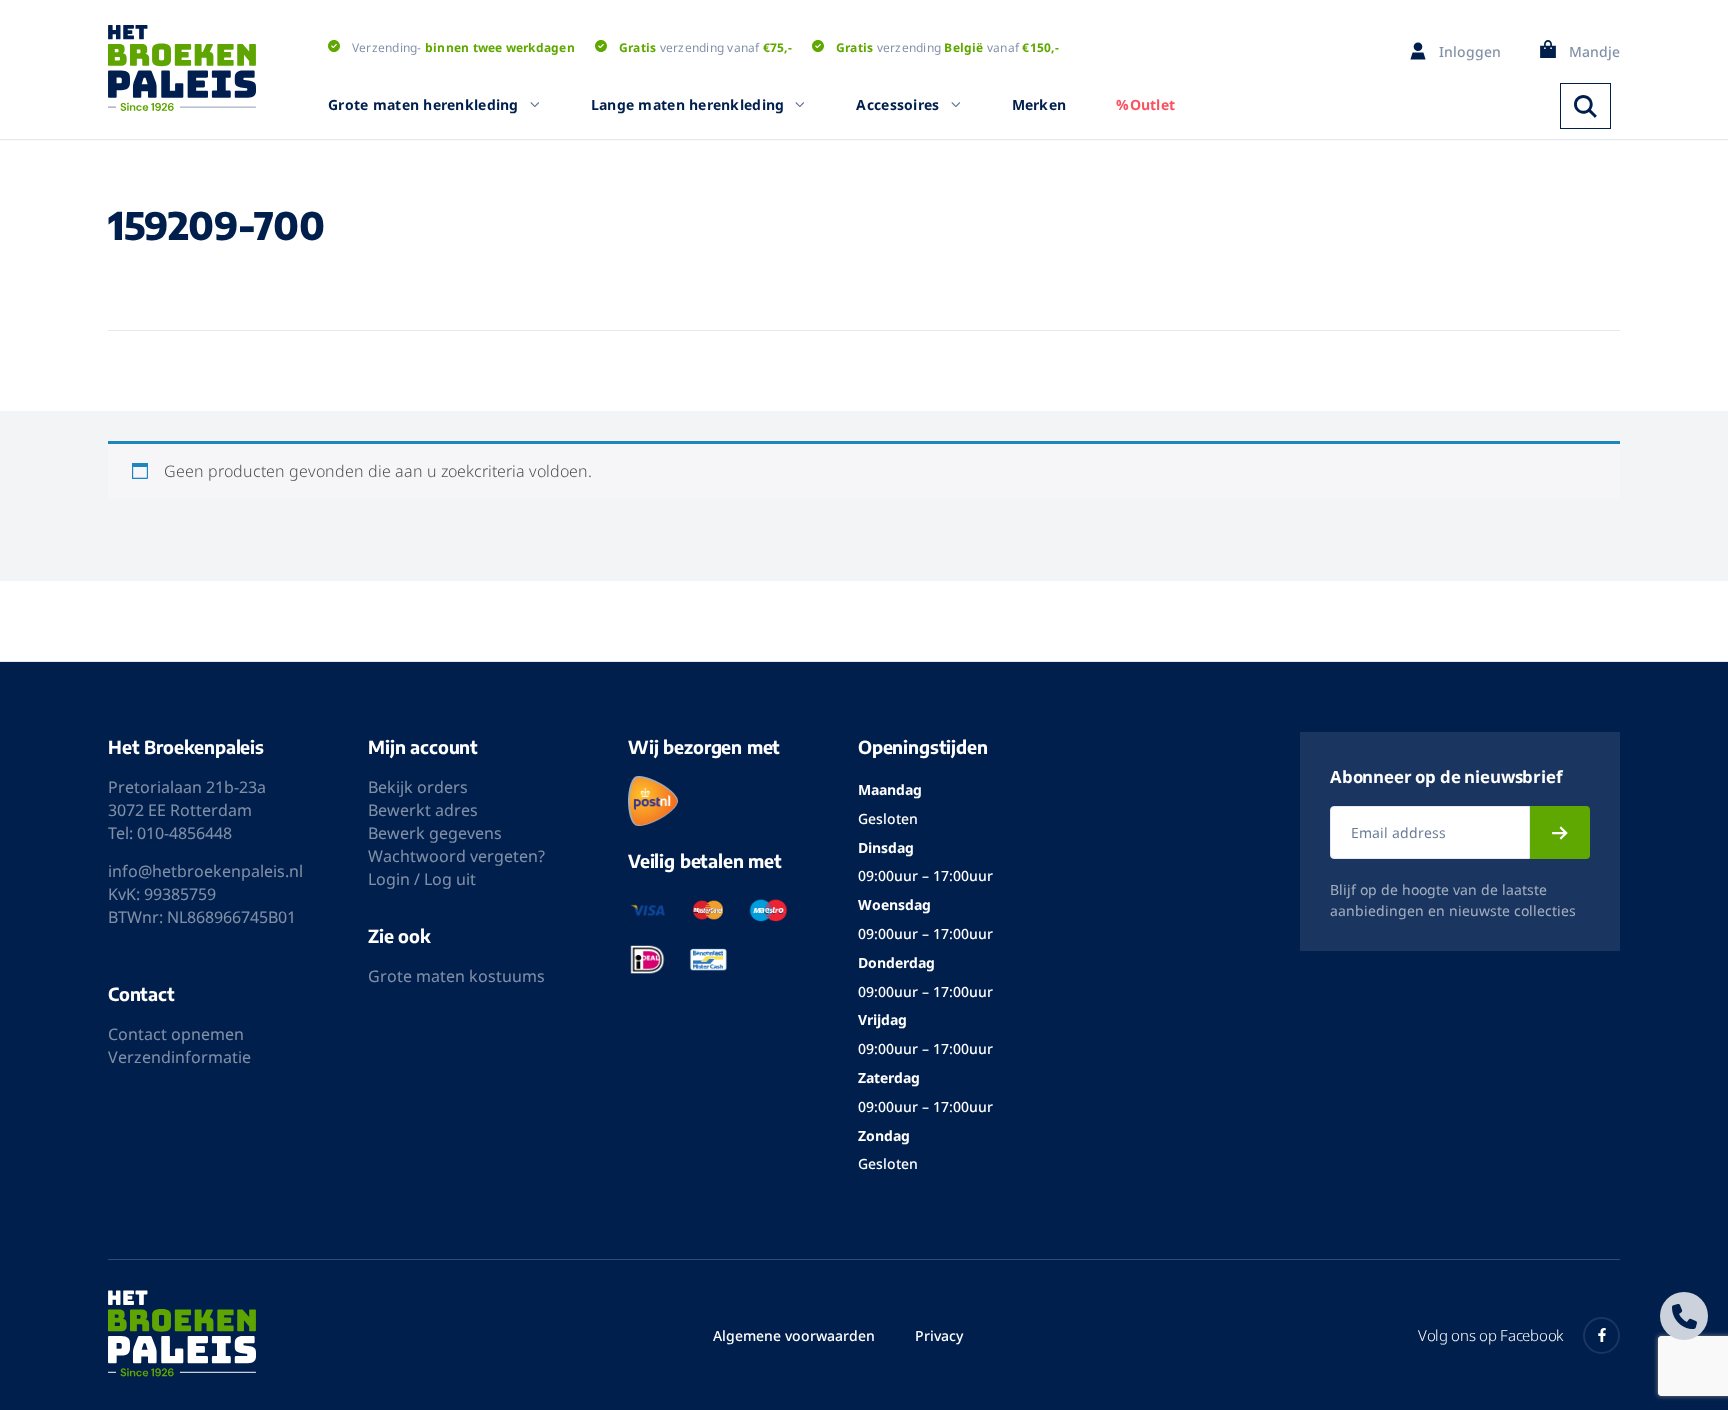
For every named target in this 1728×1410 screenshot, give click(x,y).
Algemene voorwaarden (794, 1335)
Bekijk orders (418, 787)
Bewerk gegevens (435, 833)
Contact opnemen (176, 1034)
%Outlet (1145, 104)
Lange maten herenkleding (688, 104)
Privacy (939, 1335)
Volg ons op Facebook (1490, 1335)
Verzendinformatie (179, 1057)
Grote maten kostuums (456, 976)
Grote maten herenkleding (423, 104)
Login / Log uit (422, 879)
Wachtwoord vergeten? (456, 856)
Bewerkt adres (423, 810)
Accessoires (897, 104)
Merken (1039, 104)
